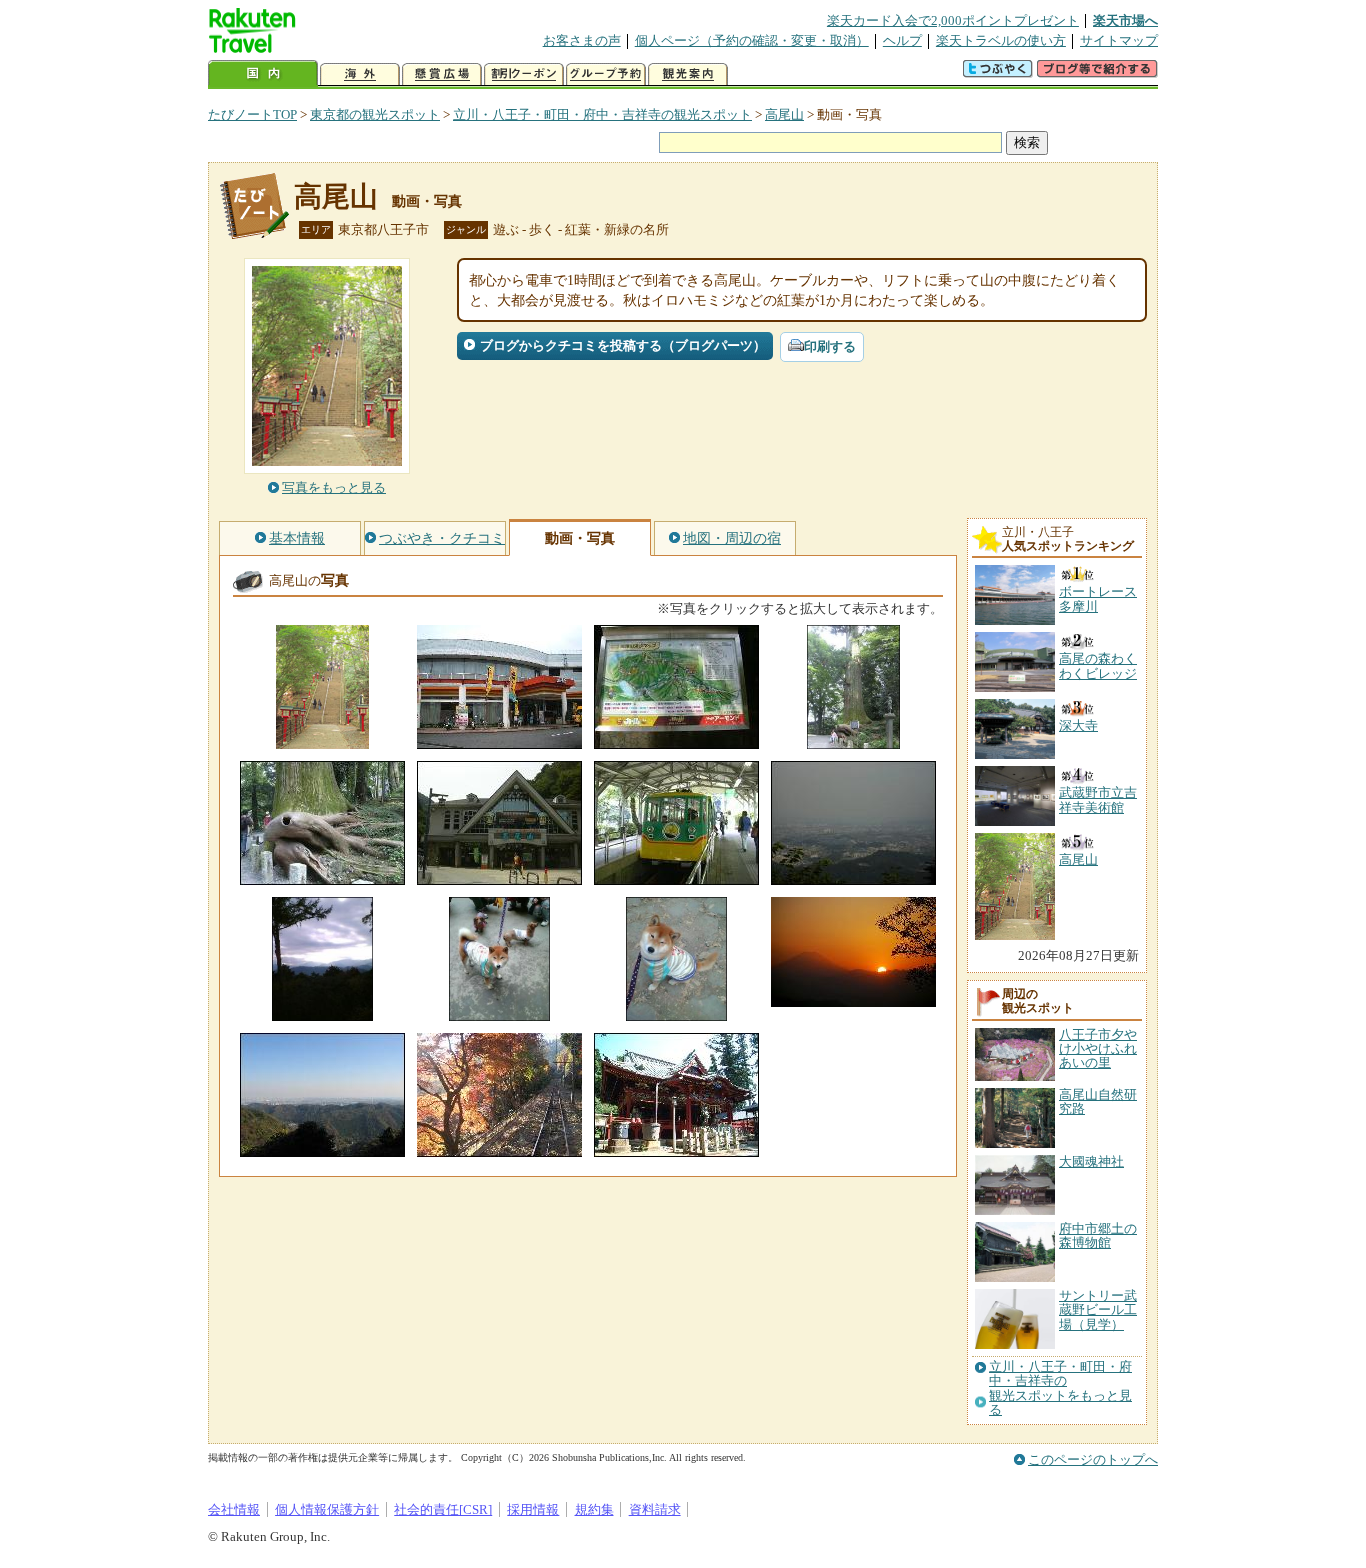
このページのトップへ (1093, 1459)
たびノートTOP (252, 114)
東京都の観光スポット (375, 114)
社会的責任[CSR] (443, 1509)
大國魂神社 (1091, 1161)
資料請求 (655, 1509)
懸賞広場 (442, 74)
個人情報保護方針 (327, 1509)
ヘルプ (902, 40)
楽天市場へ (1125, 20)
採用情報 (533, 1509)
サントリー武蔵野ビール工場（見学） (1098, 1310)
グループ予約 (606, 74)
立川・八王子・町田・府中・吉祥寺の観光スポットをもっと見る (1060, 1388)
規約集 (594, 1509)
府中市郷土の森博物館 (1098, 1235)
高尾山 (784, 114)
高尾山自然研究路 (1098, 1101)
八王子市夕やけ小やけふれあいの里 (1098, 1049)
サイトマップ (1119, 40)
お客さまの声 (582, 40)
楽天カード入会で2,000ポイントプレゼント (953, 20)
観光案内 (688, 74)
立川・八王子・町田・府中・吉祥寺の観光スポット (602, 114)
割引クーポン (524, 74)
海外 (360, 74)
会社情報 (234, 1509)
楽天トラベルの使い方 (1001, 40)
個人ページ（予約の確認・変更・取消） (752, 40)
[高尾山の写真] (322, 739)
